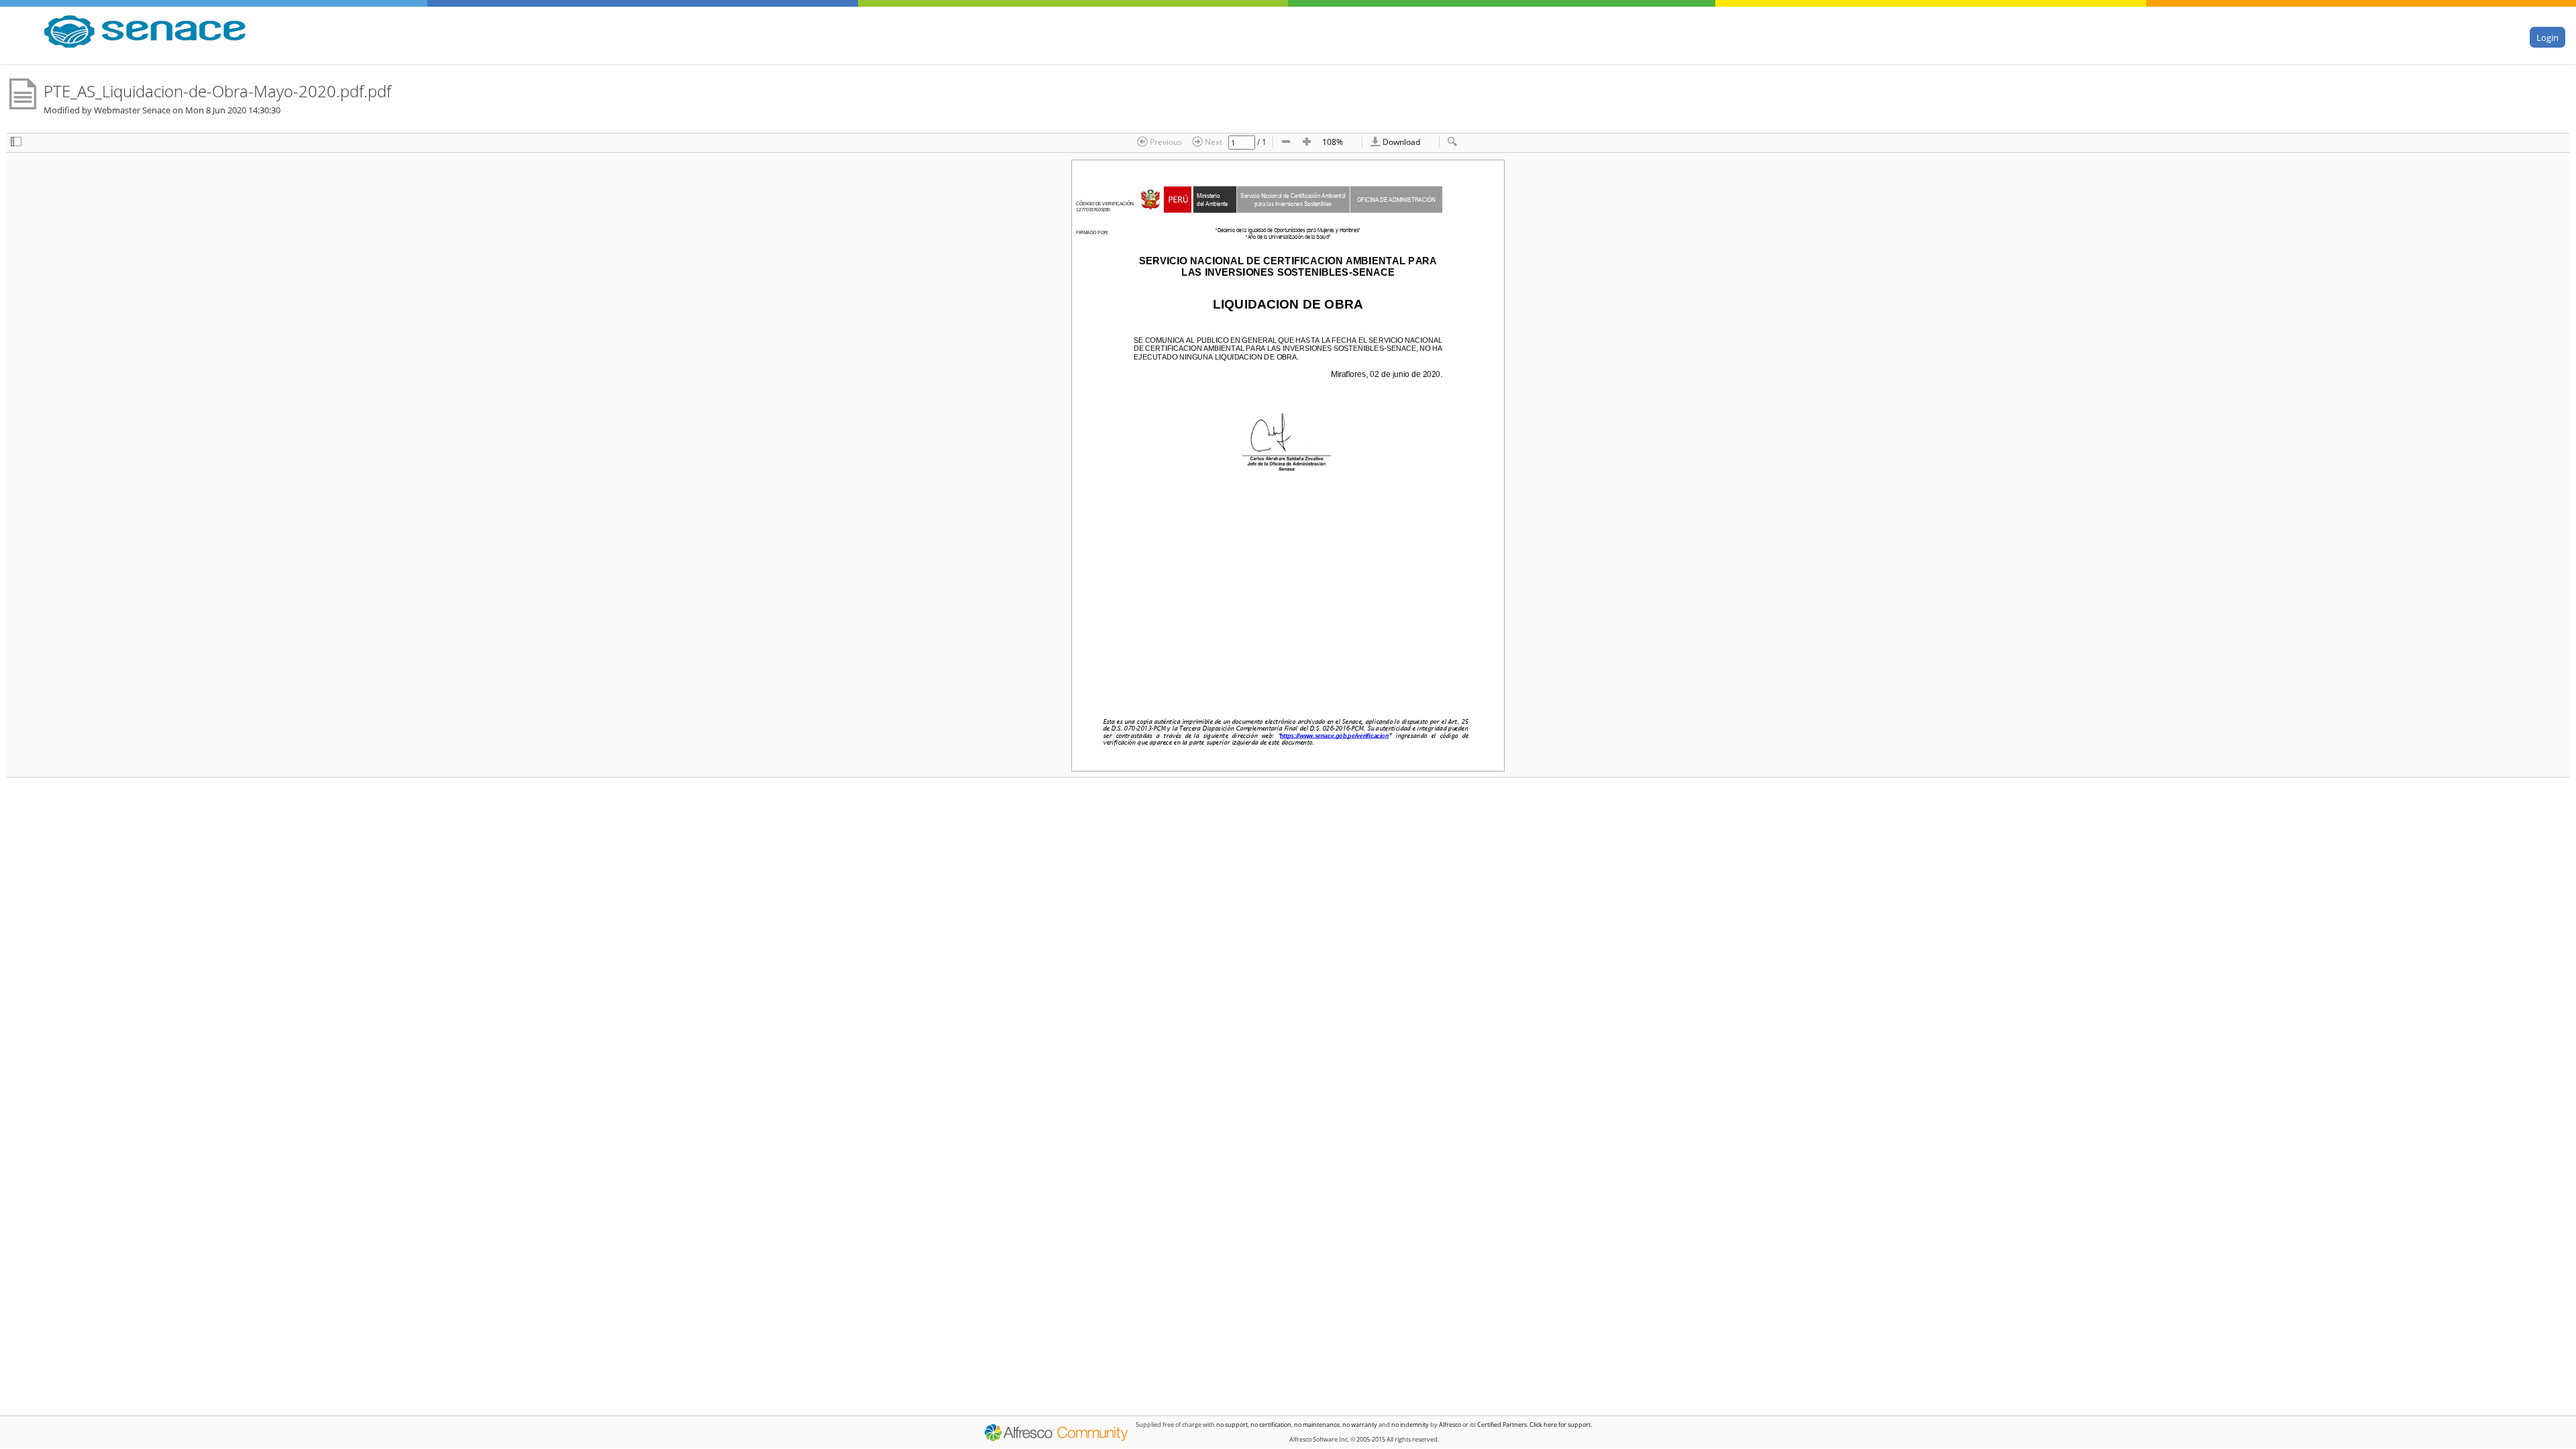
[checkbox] (16, 143)
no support (1232, 1425)
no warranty (1360, 1425)
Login (2547, 38)
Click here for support (1560, 1425)
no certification (1271, 1425)
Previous (1165, 142)
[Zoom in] (1307, 143)
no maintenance (1317, 1425)
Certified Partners (1502, 1425)
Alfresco (1450, 1425)
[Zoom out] (1286, 143)
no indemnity (1410, 1425)
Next (1213, 142)
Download (1400, 142)
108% (1333, 142)
